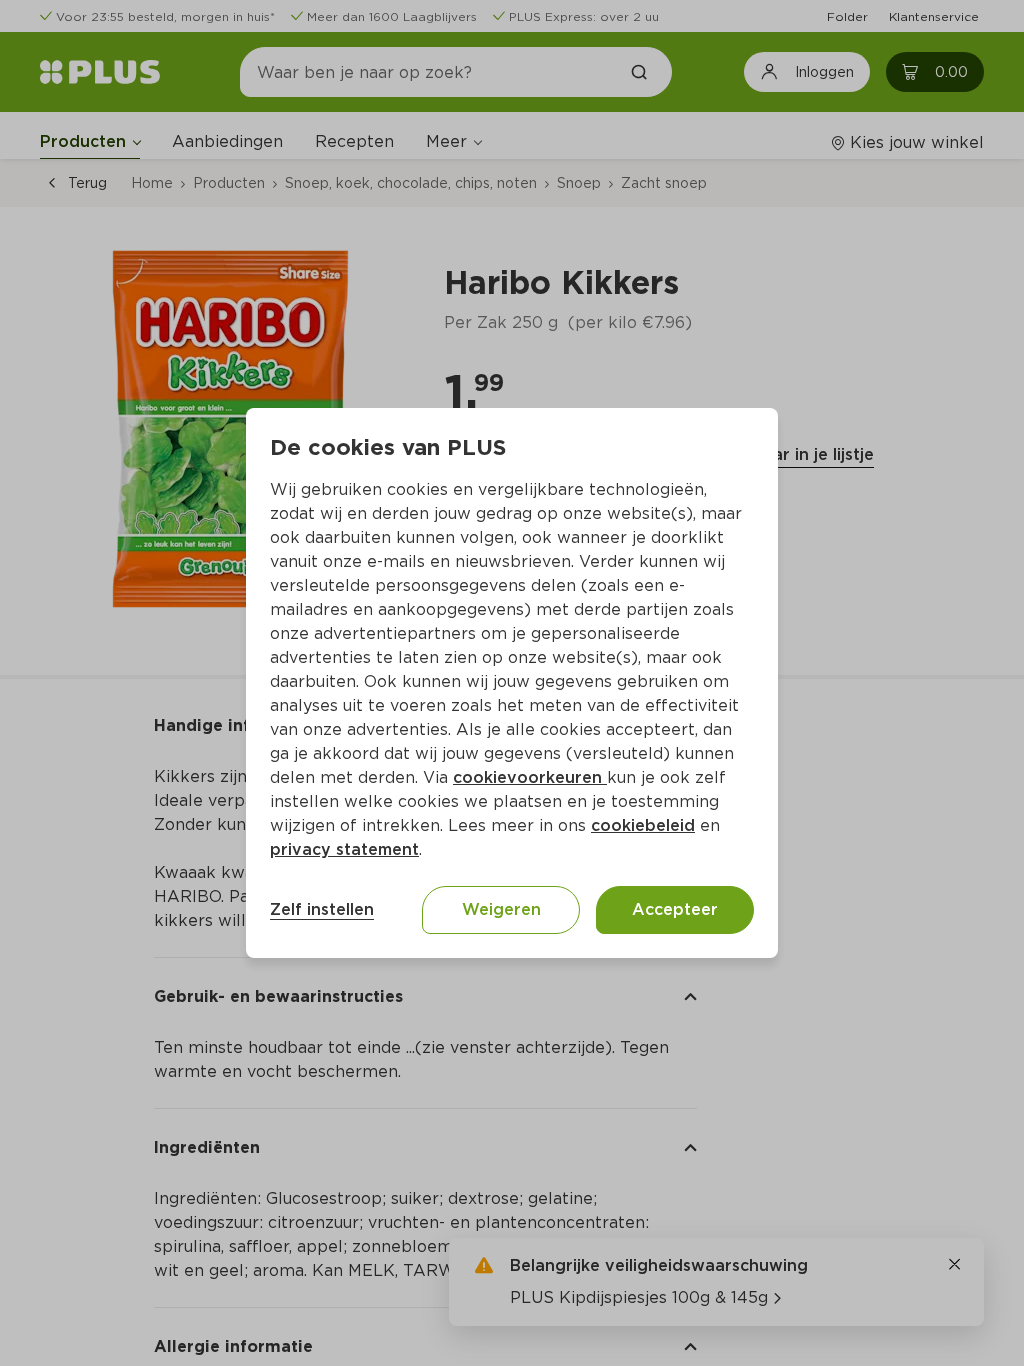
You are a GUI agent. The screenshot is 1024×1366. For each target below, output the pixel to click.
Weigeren (501, 909)
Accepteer (675, 909)
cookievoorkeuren (530, 777)
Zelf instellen (322, 909)
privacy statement (344, 849)
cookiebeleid (643, 825)
